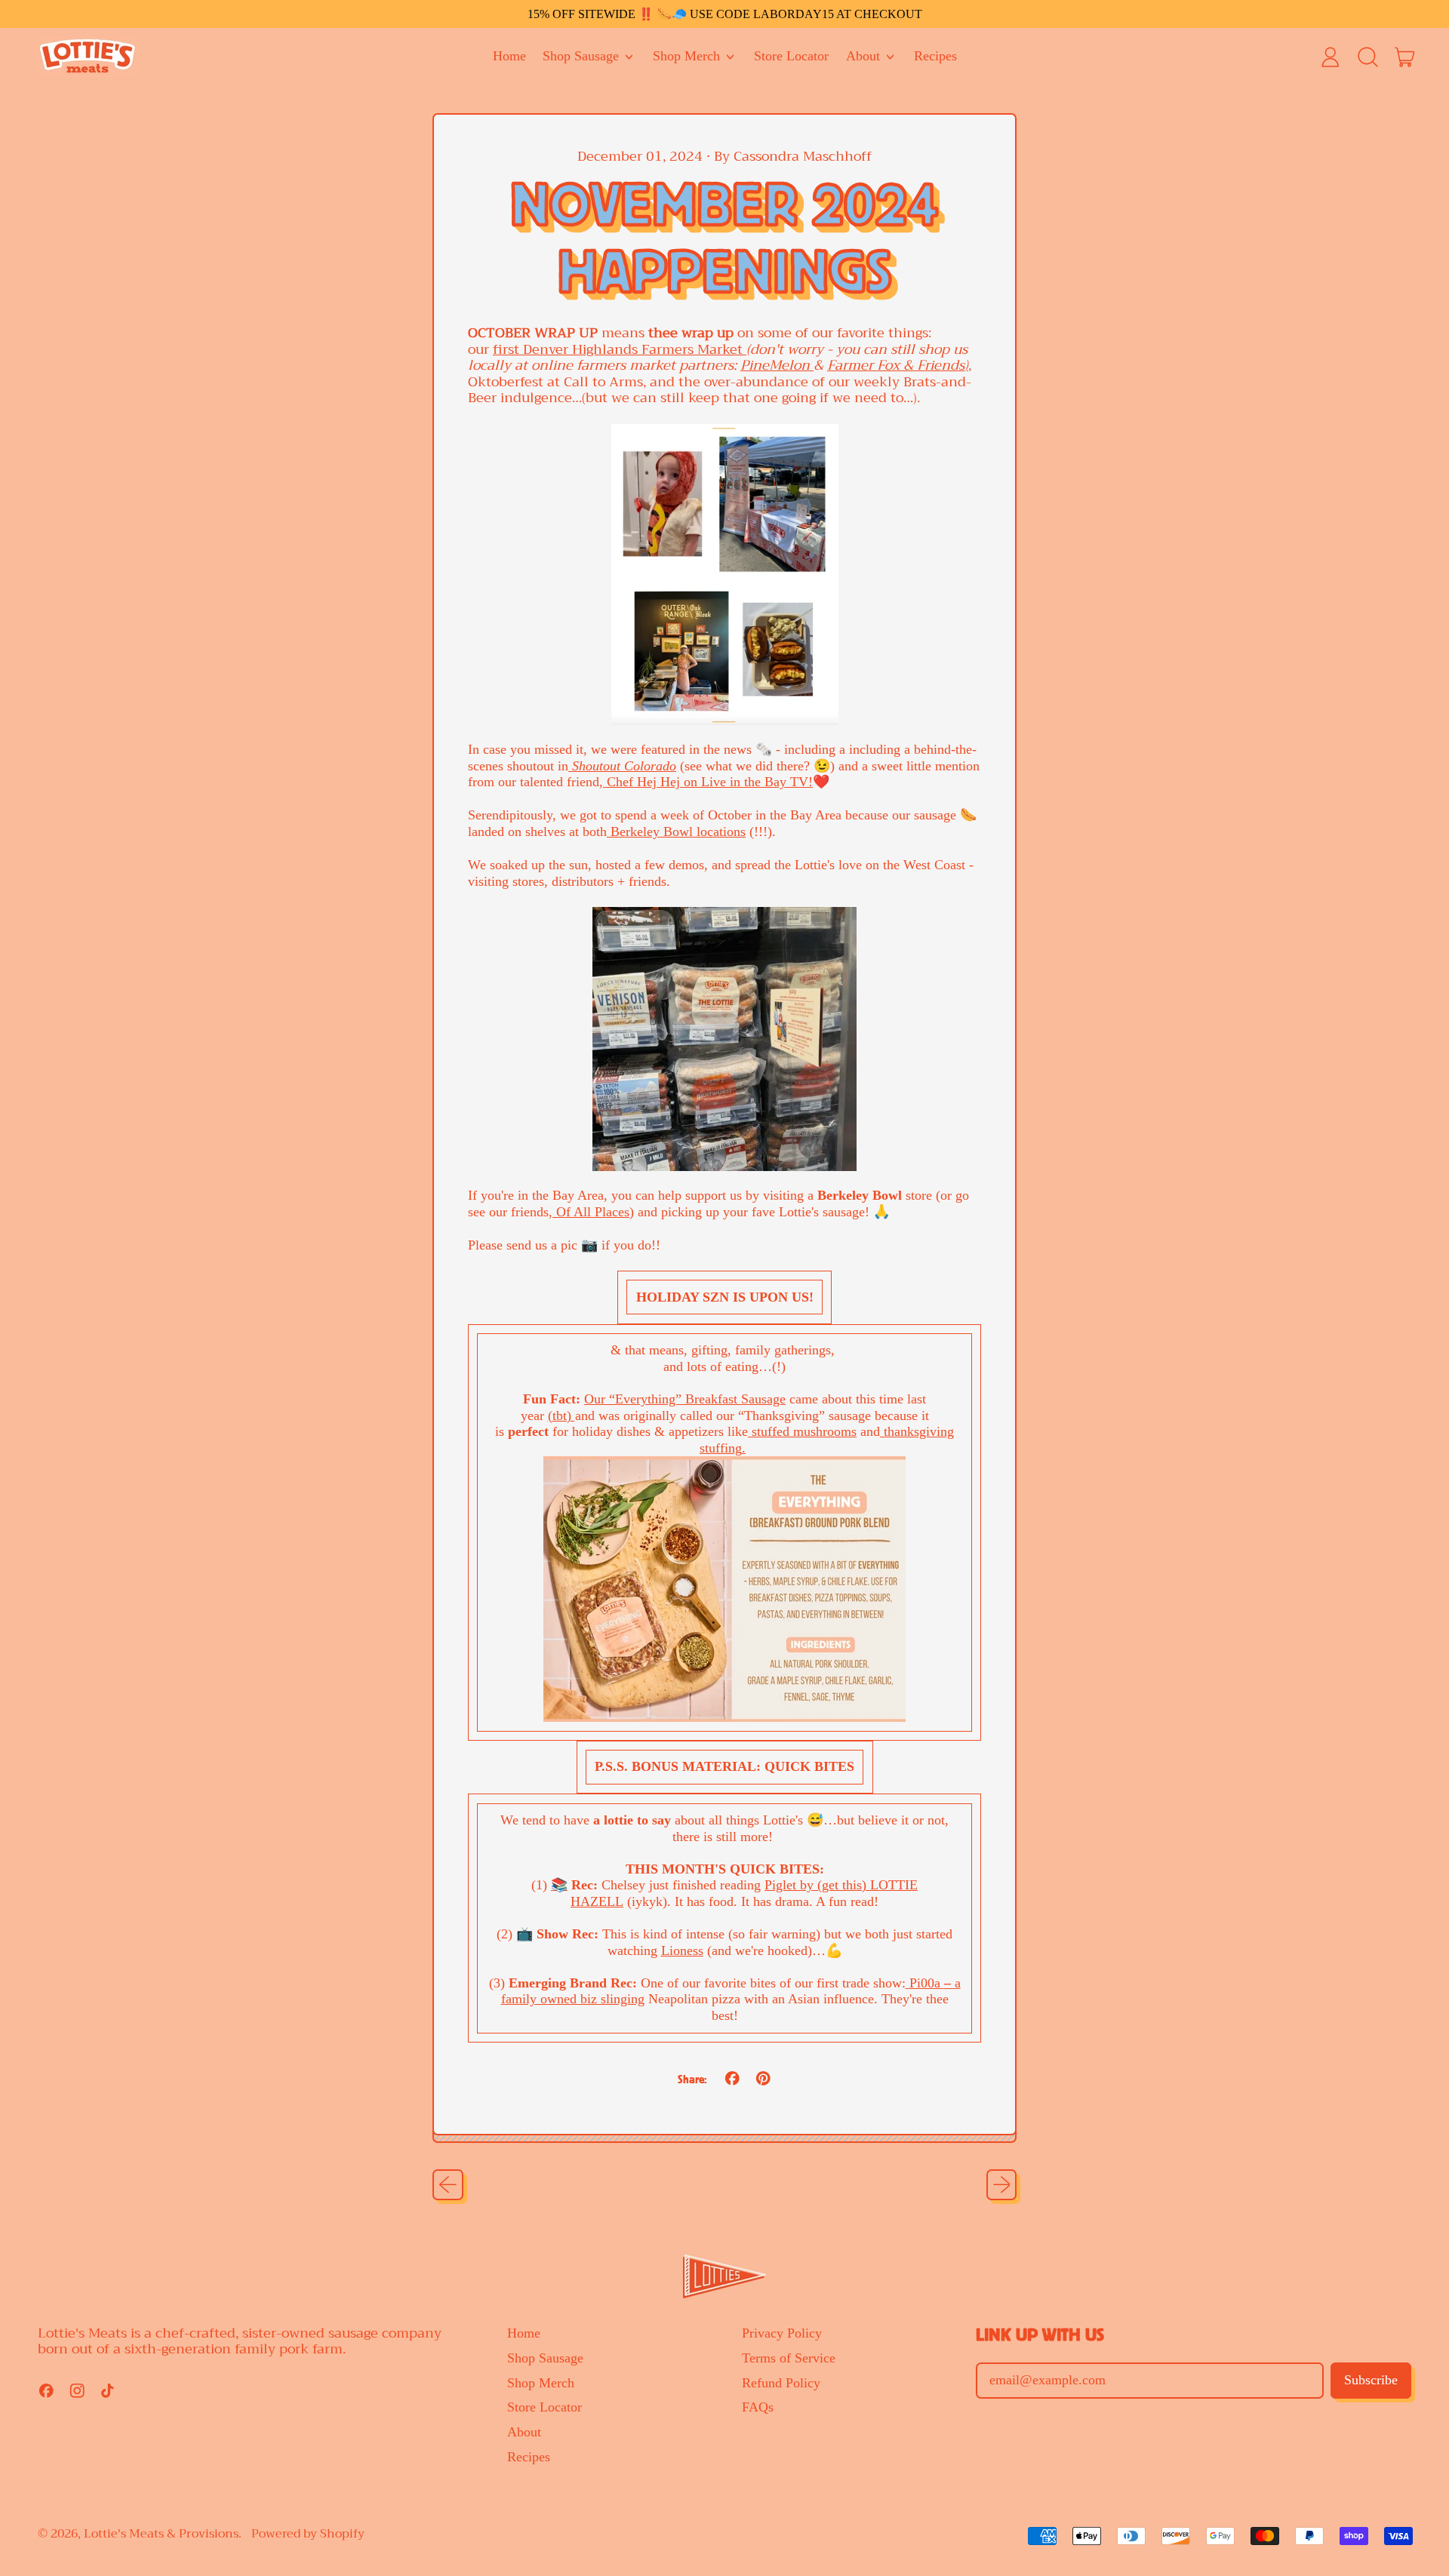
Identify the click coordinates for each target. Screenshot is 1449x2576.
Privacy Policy (782, 2333)
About (524, 2432)
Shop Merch (541, 2383)
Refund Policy (781, 2383)
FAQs (758, 2407)
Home (509, 57)
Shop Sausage (545, 2358)
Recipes (935, 57)
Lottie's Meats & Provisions (161, 2534)
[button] (1367, 57)
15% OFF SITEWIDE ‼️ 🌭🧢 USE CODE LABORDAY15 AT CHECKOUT (725, 14)
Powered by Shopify (308, 2534)
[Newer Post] (1002, 2185)
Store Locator (791, 57)
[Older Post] (448, 2185)
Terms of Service (789, 2358)
